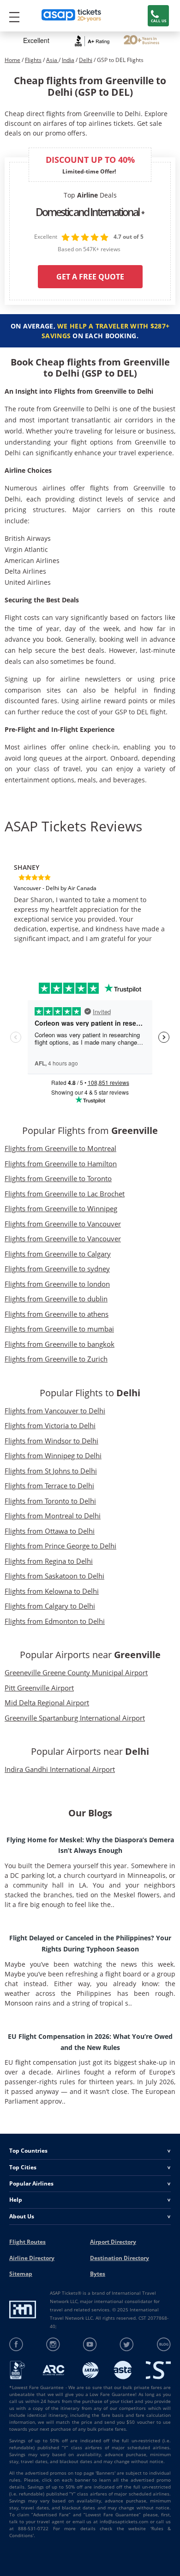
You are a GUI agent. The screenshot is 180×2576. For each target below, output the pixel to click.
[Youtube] (90, 2344)
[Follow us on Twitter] (127, 2344)
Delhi (86, 60)
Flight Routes (27, 2242)
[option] (90, 899)
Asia (52, 60)
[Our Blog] (164, 2344)
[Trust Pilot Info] (141, 41)
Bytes (98, 2274)
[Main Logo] (72, 16)
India (68, 60)
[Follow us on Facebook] (16, 2344)
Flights (33, 60)
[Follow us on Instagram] (53, 2344)
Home (12, 60)
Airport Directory (113, 2242)
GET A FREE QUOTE (90, 277)
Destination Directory (120, 2258)
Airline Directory (32, 2258)
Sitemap (21, 2274)
